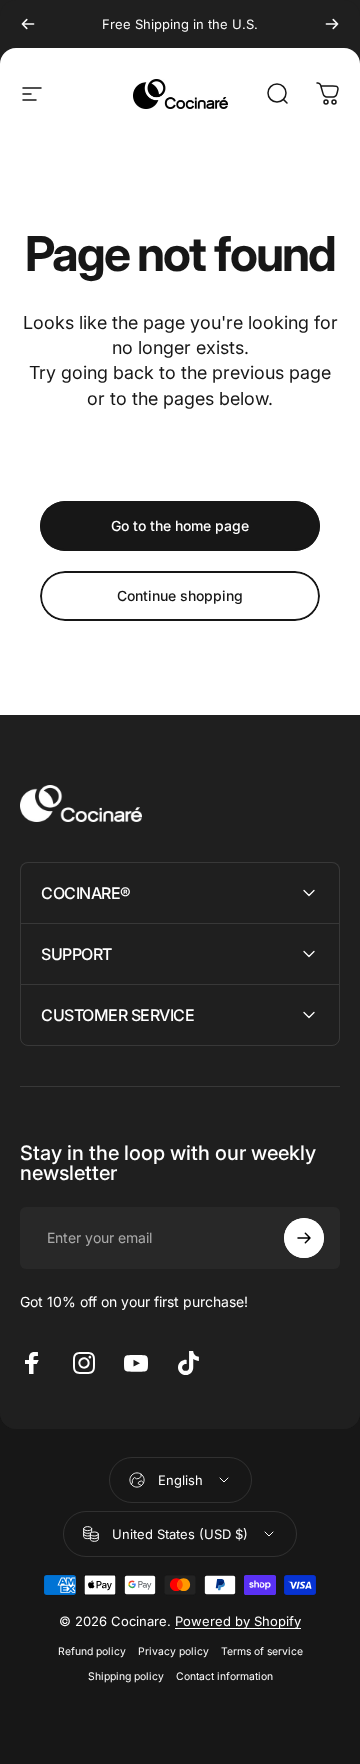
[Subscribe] (304, 1238)
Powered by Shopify (238, 1621)
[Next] (332, 24)
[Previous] (28, 24)
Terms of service (262, 1651)
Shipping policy (126, 1676)
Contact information (224, 1676)
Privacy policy (173, 1651)
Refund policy (92, 1651)
